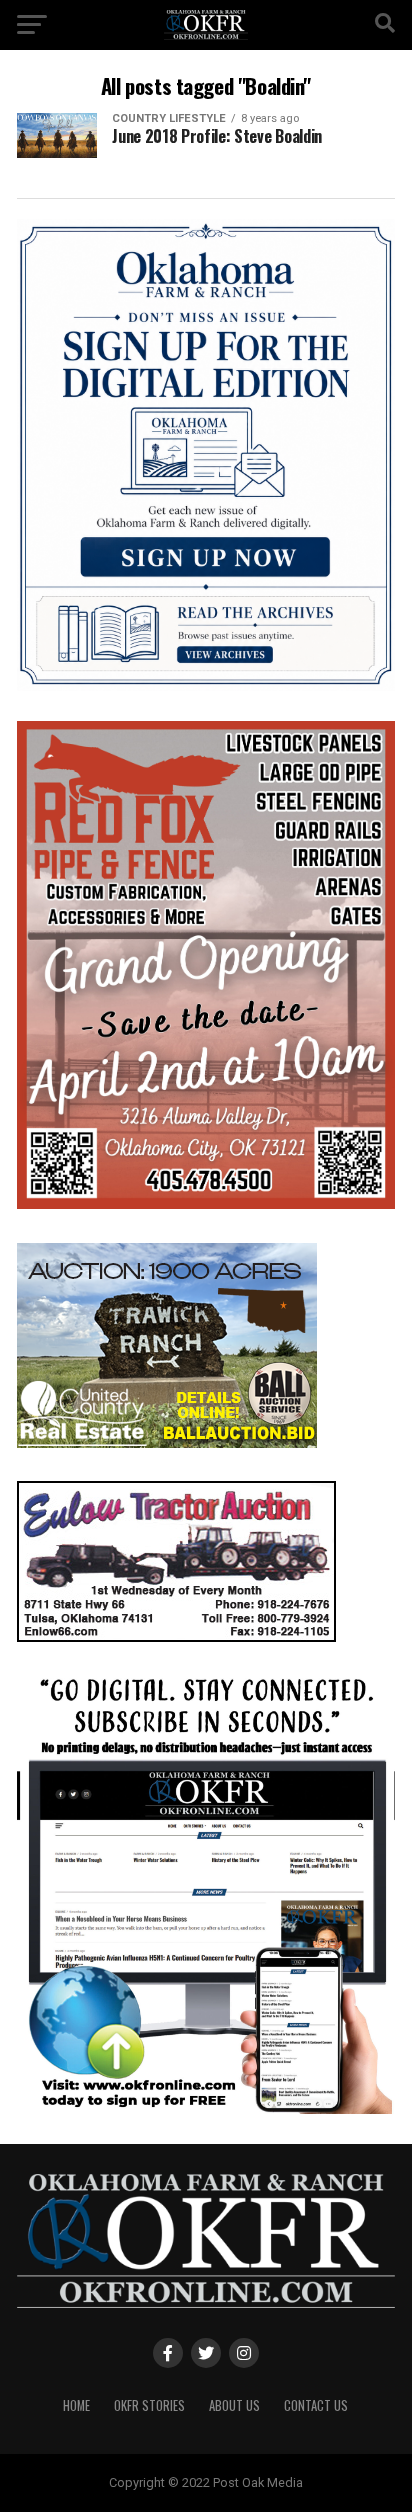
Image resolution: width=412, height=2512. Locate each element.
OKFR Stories (149, 2405)
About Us (234, 2405)
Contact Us (316, 2405)
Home (76, 2405)
